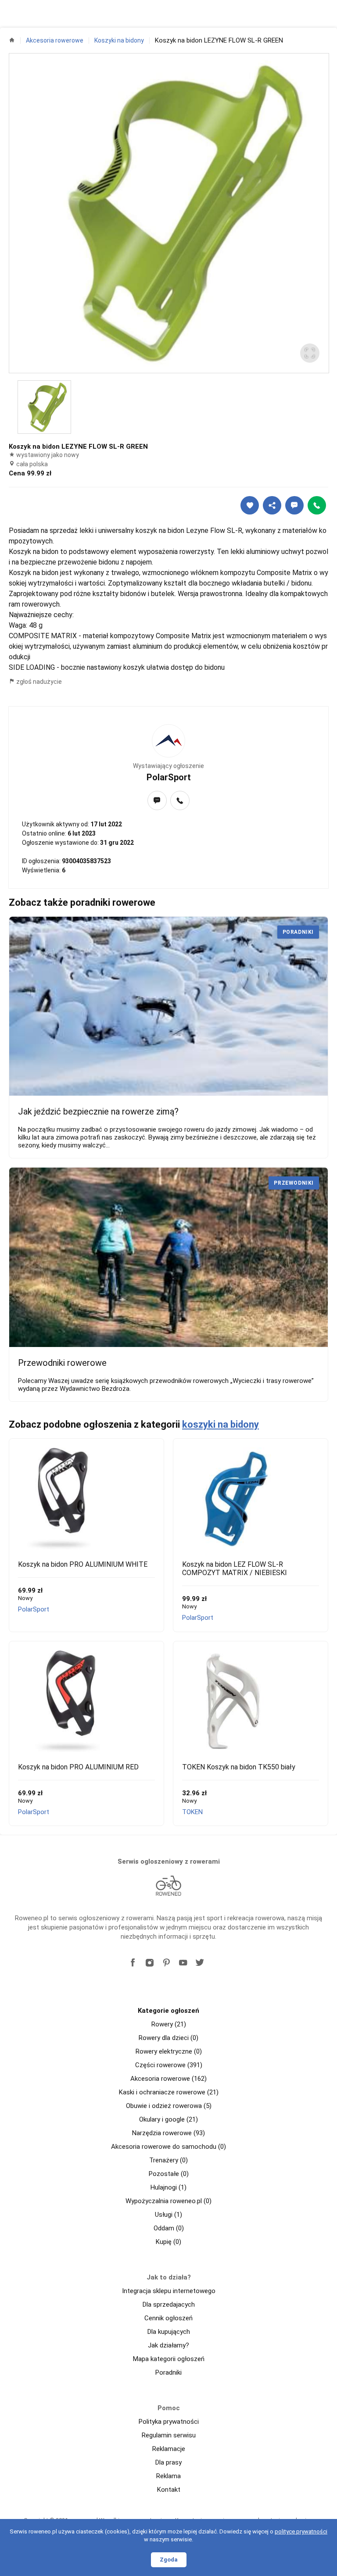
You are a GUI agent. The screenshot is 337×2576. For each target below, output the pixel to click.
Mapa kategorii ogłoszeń (169, 2359)
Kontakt (169, 2490)
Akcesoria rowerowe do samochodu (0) (168, 2147)
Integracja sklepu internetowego (169, 2291)
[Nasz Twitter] (200, 1963)
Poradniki (168, 2372)
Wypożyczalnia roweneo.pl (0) (168, 2201)
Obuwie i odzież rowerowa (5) (169, 2106)
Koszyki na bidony (119, 40)
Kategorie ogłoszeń (168, 2011)
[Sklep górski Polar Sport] (168, 741)
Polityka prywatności (169, 2422)
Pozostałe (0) (169, 2174)
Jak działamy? (168, 2345)
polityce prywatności (301, 2531)
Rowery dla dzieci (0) (168, 2038)
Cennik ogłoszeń (168, 2318)
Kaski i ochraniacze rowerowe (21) (169, 2092)
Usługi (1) (168, 2215)
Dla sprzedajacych (169, 2304)
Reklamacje (169, 2449)
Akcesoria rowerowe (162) (168, 2079)
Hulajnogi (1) (168, 2187)
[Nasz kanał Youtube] (183, 1963)
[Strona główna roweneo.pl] (12, 40)
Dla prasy (168, 2462)
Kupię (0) (168, 2242)
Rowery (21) (169, 2024)
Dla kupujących (169, 2332)
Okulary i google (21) (168, 2119)
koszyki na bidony (220, 1424)
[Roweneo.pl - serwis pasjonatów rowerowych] (168, 1886)
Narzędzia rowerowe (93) (168, 2133)
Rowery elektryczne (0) (169, 2051)
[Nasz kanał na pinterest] (166, 1963)
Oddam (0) (169, 2228)
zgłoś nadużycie (38, 682)
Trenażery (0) (168, 2160)
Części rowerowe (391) (169, 2065)
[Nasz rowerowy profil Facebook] (133, 1963)
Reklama (168, 2476)
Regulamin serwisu (169, 2435)
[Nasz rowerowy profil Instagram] (150, 1963)
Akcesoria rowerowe (55, 40)
